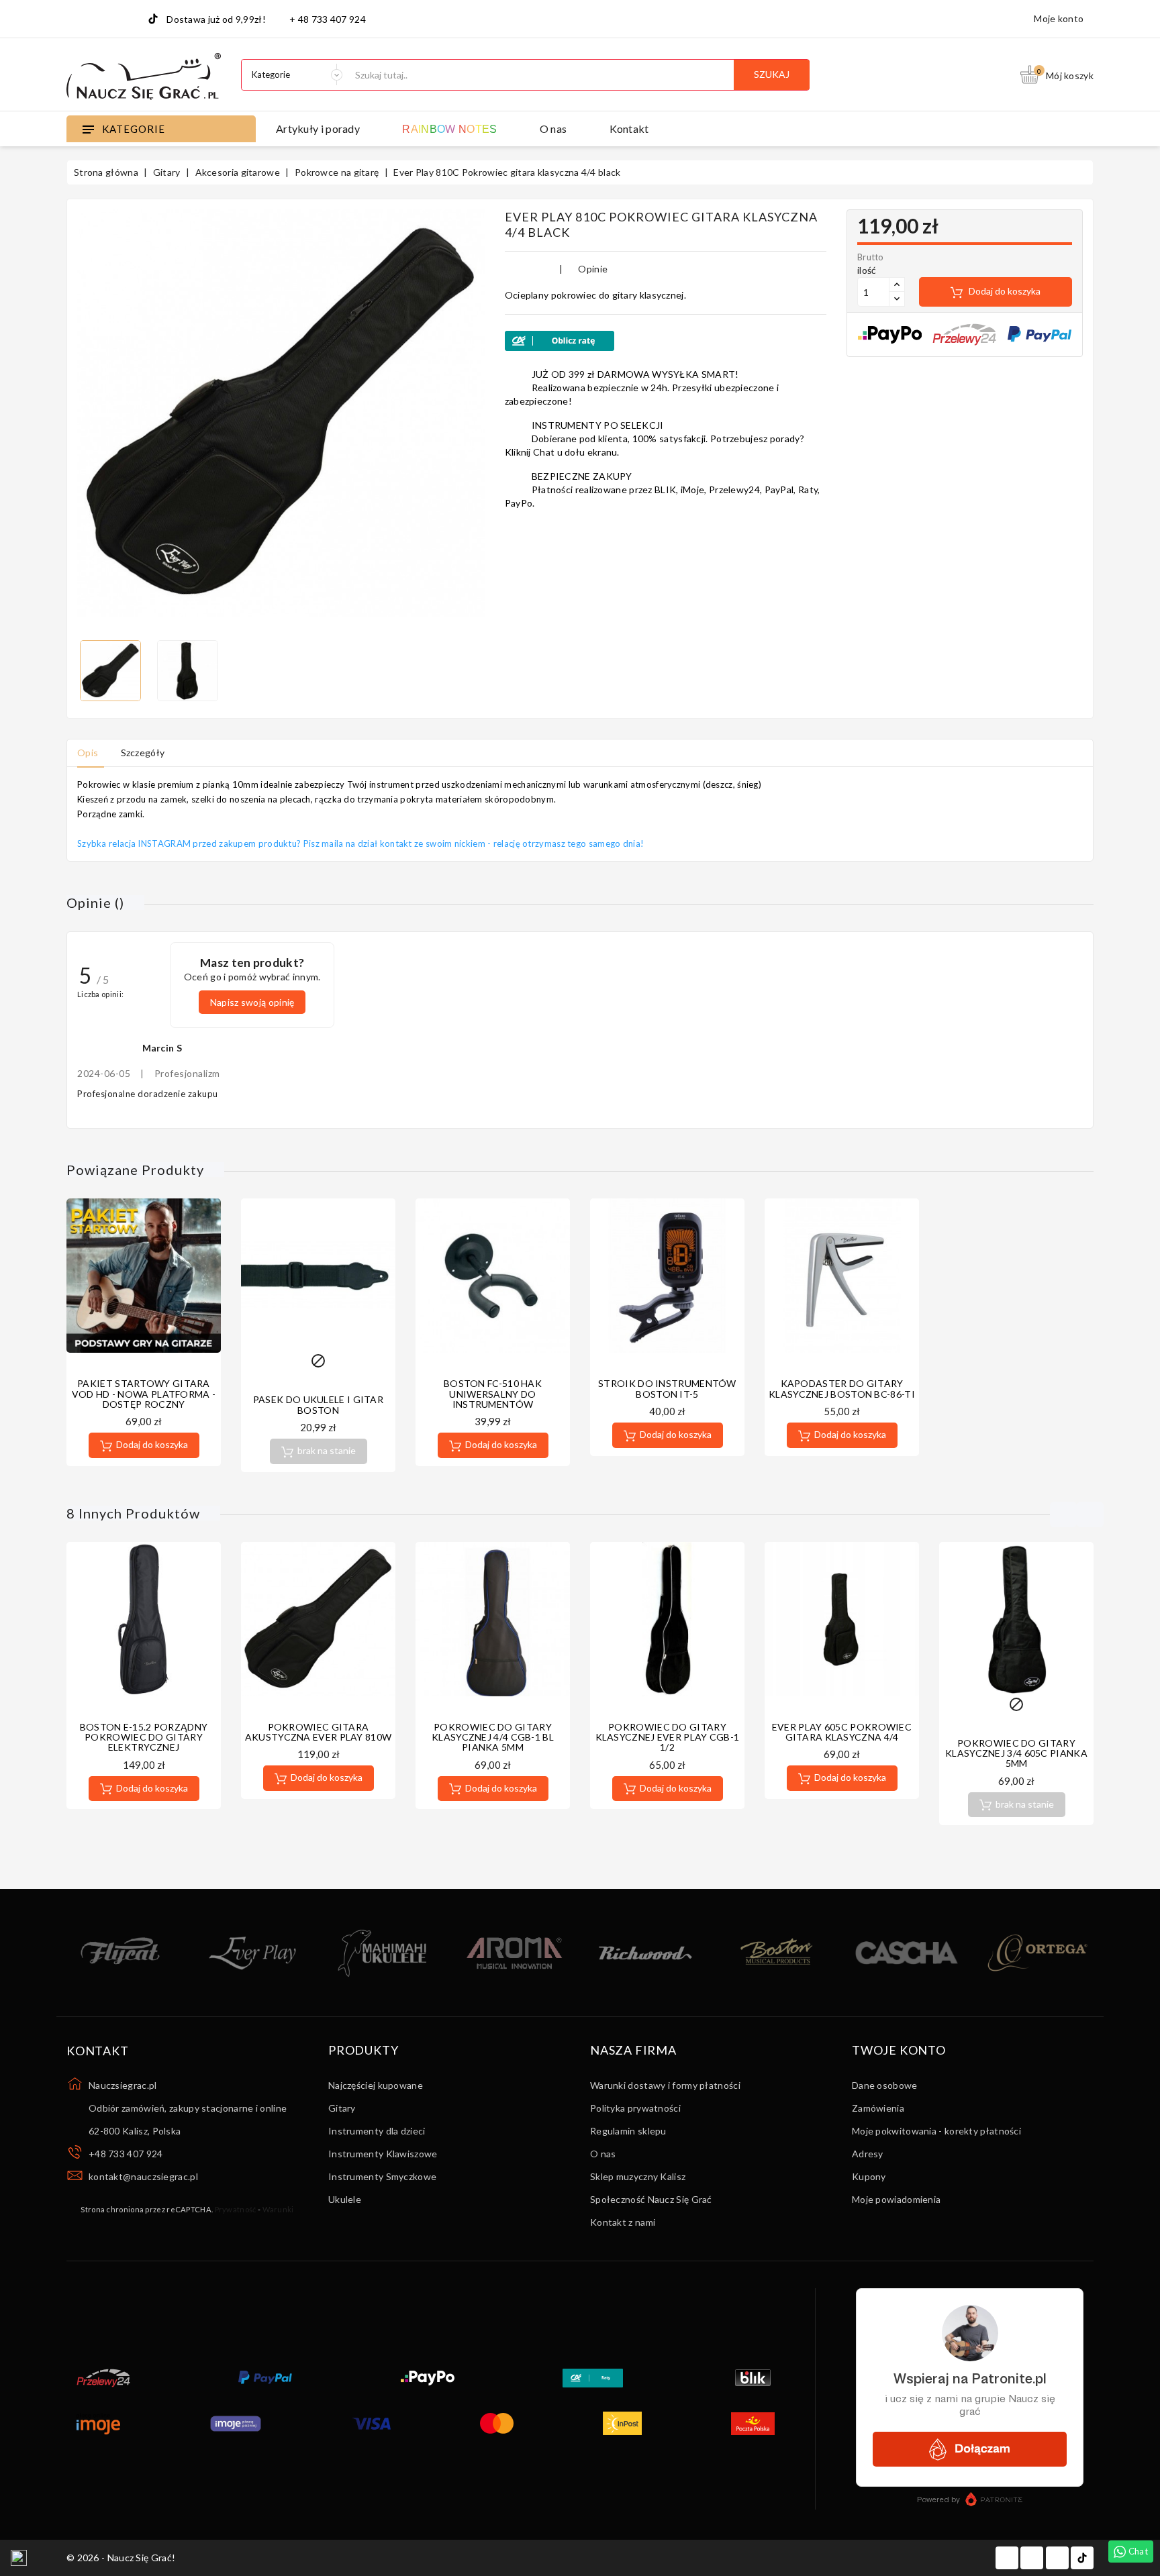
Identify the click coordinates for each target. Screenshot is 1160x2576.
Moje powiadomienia (896, 2199)
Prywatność (236, 2209)
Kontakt (629, 128)
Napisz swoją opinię (252, 1002)
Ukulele (345, 2199)
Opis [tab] (88, 753)
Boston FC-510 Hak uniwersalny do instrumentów (493, 1394)
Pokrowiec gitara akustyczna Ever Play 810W (319, 1732)
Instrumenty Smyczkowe (382, 2176)
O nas (553, 128)
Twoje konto (899, 2051)
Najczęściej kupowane (376, 2085)
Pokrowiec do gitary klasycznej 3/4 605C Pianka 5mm (1016, 1753)
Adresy (868, 2154)
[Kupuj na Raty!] (666, 341)
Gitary (342, 2108)
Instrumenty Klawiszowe (383, 2154)
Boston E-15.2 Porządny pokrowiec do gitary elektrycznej (144, 1737)
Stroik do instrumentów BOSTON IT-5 (667, 1388)
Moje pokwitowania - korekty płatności (936, 2131)
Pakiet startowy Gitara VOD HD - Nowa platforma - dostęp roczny (144, 1394)
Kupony (869, 2176)
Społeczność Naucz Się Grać (651, 2199)
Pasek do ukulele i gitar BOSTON (318, 1404)
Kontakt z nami (623, 2222)
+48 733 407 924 (126, 2154)
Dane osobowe (885, 2085)
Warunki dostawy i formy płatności (665, 2085)
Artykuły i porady (318, 128)
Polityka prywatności (635, 2108)
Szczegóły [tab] (143, 753)
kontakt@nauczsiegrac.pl (143, 2176)
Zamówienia (878, 2108)
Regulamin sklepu (628, 2131)
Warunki (278, 2209)
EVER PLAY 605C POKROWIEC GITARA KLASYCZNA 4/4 (842, 1732)
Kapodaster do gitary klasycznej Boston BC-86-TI (842, 1388)
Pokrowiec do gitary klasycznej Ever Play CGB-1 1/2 (668, 1737)
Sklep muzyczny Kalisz (638, 2176)
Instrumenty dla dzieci (377, 2131)
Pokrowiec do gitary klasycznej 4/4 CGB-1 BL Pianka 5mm (493, 1737)
